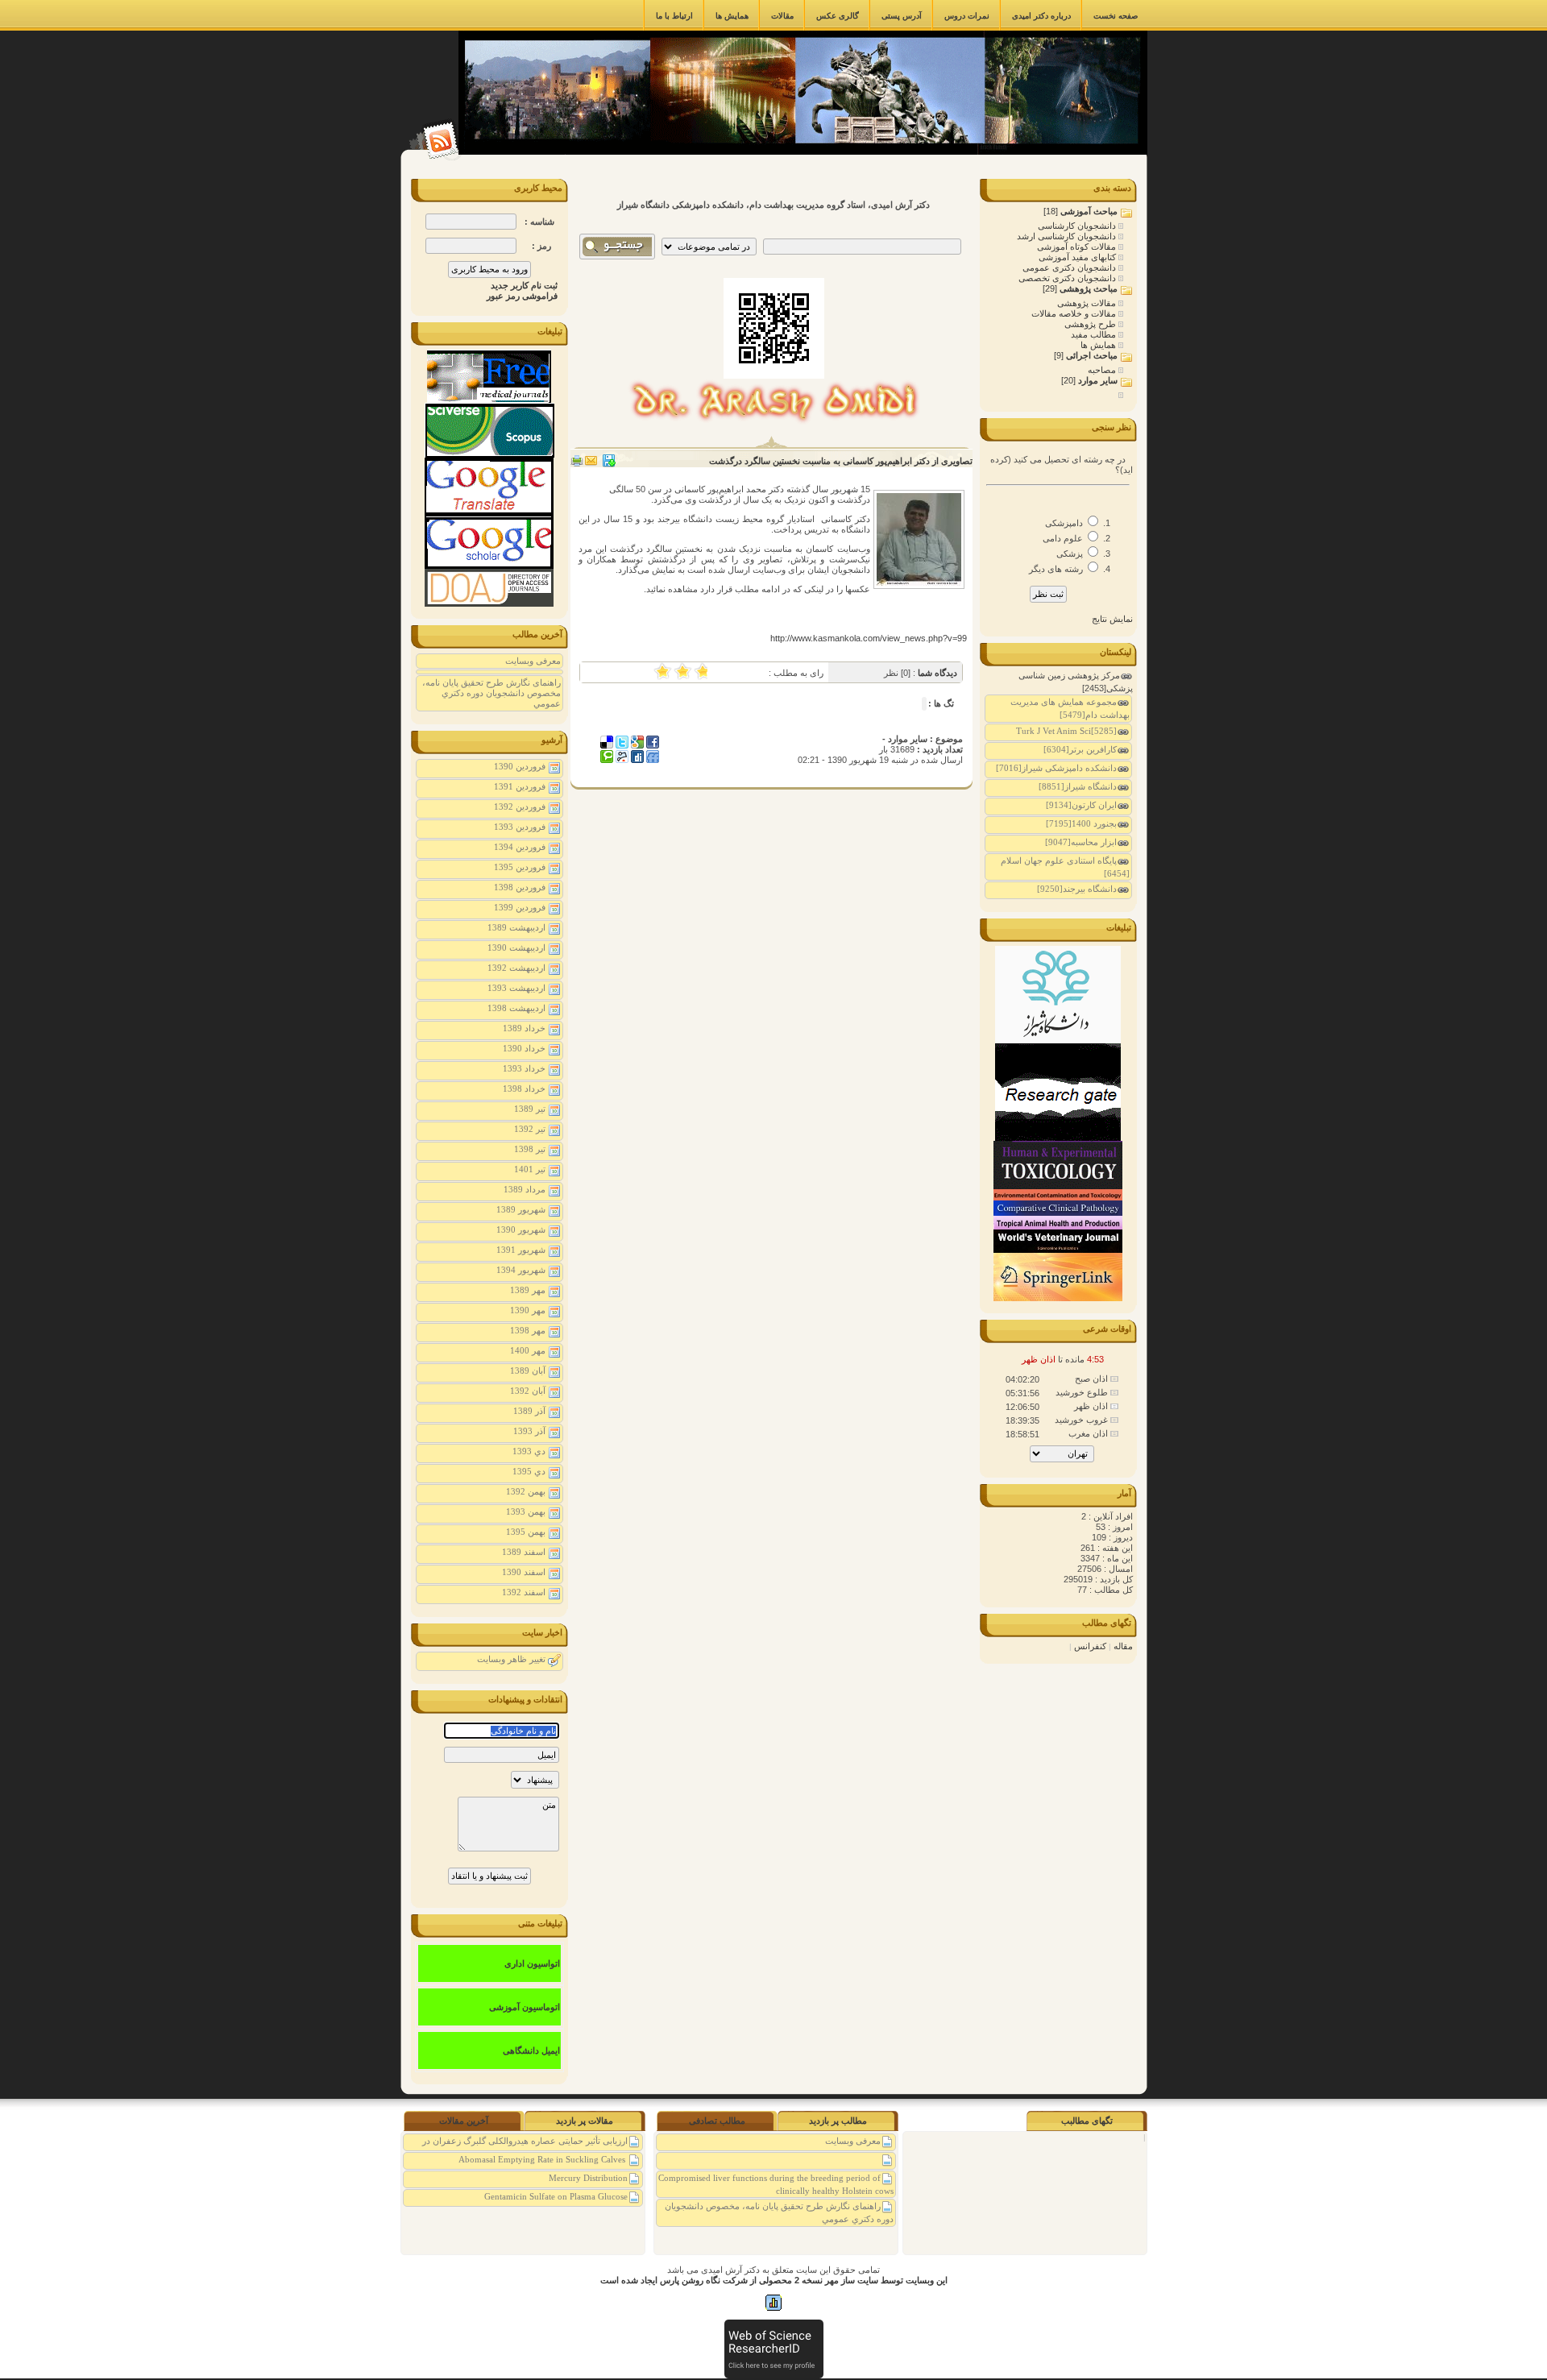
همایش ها (1099, 345)
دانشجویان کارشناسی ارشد (1068, 236)
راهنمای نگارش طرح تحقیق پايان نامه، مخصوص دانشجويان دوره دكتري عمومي (491, 693)
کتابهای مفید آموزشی (1078, 257)
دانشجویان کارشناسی (1078, 226)
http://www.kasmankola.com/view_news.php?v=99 (869, 638)
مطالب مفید (1095, 334)
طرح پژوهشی (1091, 324)
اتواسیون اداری (532, 1963)
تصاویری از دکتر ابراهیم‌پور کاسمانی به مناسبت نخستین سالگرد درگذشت (841, 461)
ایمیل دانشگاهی (531, 2050)
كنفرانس (1090, 1646)
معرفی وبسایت (533, 661)
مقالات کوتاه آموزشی (1078, 247)
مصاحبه (1103, 370)
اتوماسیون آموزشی (525, 2007)
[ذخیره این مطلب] (609, 464)
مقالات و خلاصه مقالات (1075, 313)
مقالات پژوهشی (1088, 303)
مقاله (1123, 1646)
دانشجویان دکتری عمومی (1070, 267)
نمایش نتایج (1112, 619)
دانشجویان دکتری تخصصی (1068, 278)
